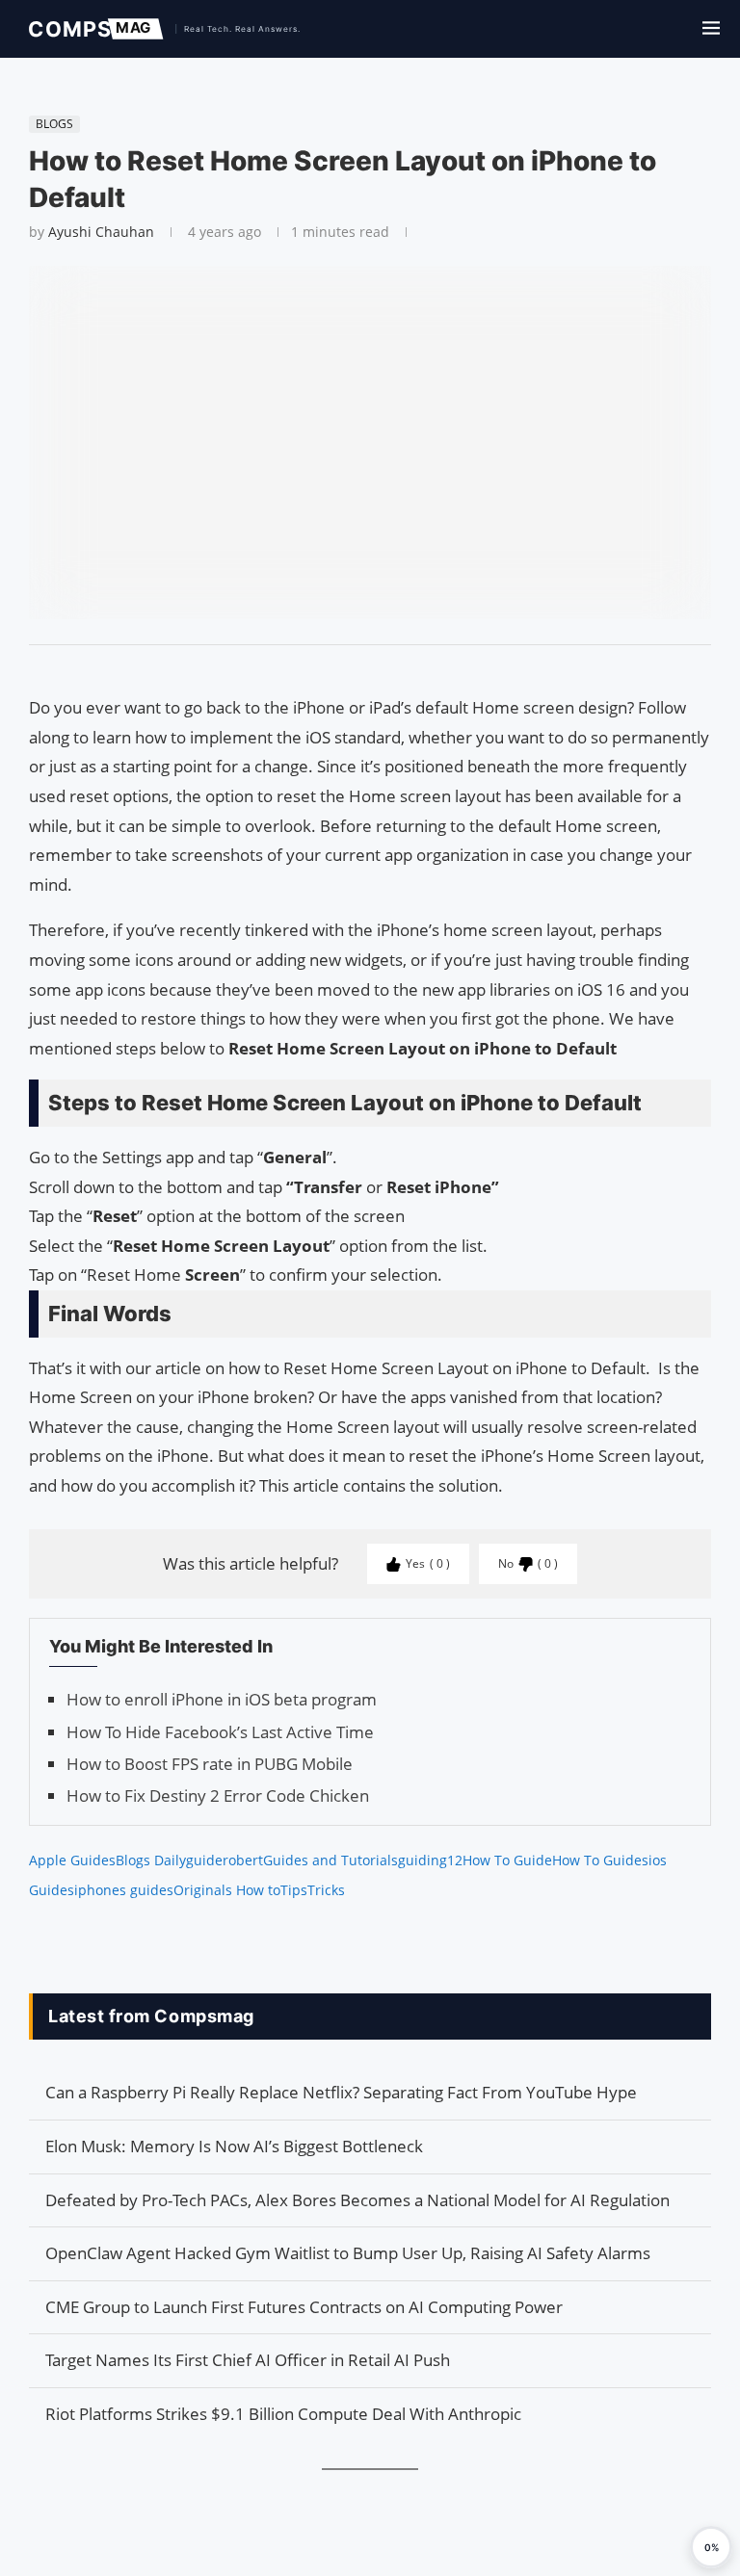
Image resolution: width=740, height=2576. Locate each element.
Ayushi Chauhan (101, 232)
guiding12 (430, 1860)
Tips (294, 1890)
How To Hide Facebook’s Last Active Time (220, 1732)
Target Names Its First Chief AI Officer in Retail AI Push (248, 2360)
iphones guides (124, 1890)
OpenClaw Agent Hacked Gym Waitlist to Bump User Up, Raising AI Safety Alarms (348, 2253)
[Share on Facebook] (361, 669)
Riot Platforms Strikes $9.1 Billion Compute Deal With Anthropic (283, 2414)
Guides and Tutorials (330, 1860)
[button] (711, 2547)
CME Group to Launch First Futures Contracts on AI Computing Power (304, 2307)
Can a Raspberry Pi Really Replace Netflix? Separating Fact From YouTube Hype (341, 2092)
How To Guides (600, 1860)
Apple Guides (72, 1860)
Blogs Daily (151, 1860)
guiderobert (225, 1860)
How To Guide (507, 1860)
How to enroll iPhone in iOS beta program (222, 1699)
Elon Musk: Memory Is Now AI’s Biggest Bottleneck (234, 2146)
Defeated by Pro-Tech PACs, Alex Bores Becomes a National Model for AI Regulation (357, 2200)
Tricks (326, 1890)
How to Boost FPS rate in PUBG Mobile (210, 1764)
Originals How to (227, 1890)
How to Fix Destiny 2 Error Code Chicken (218, 1795)
